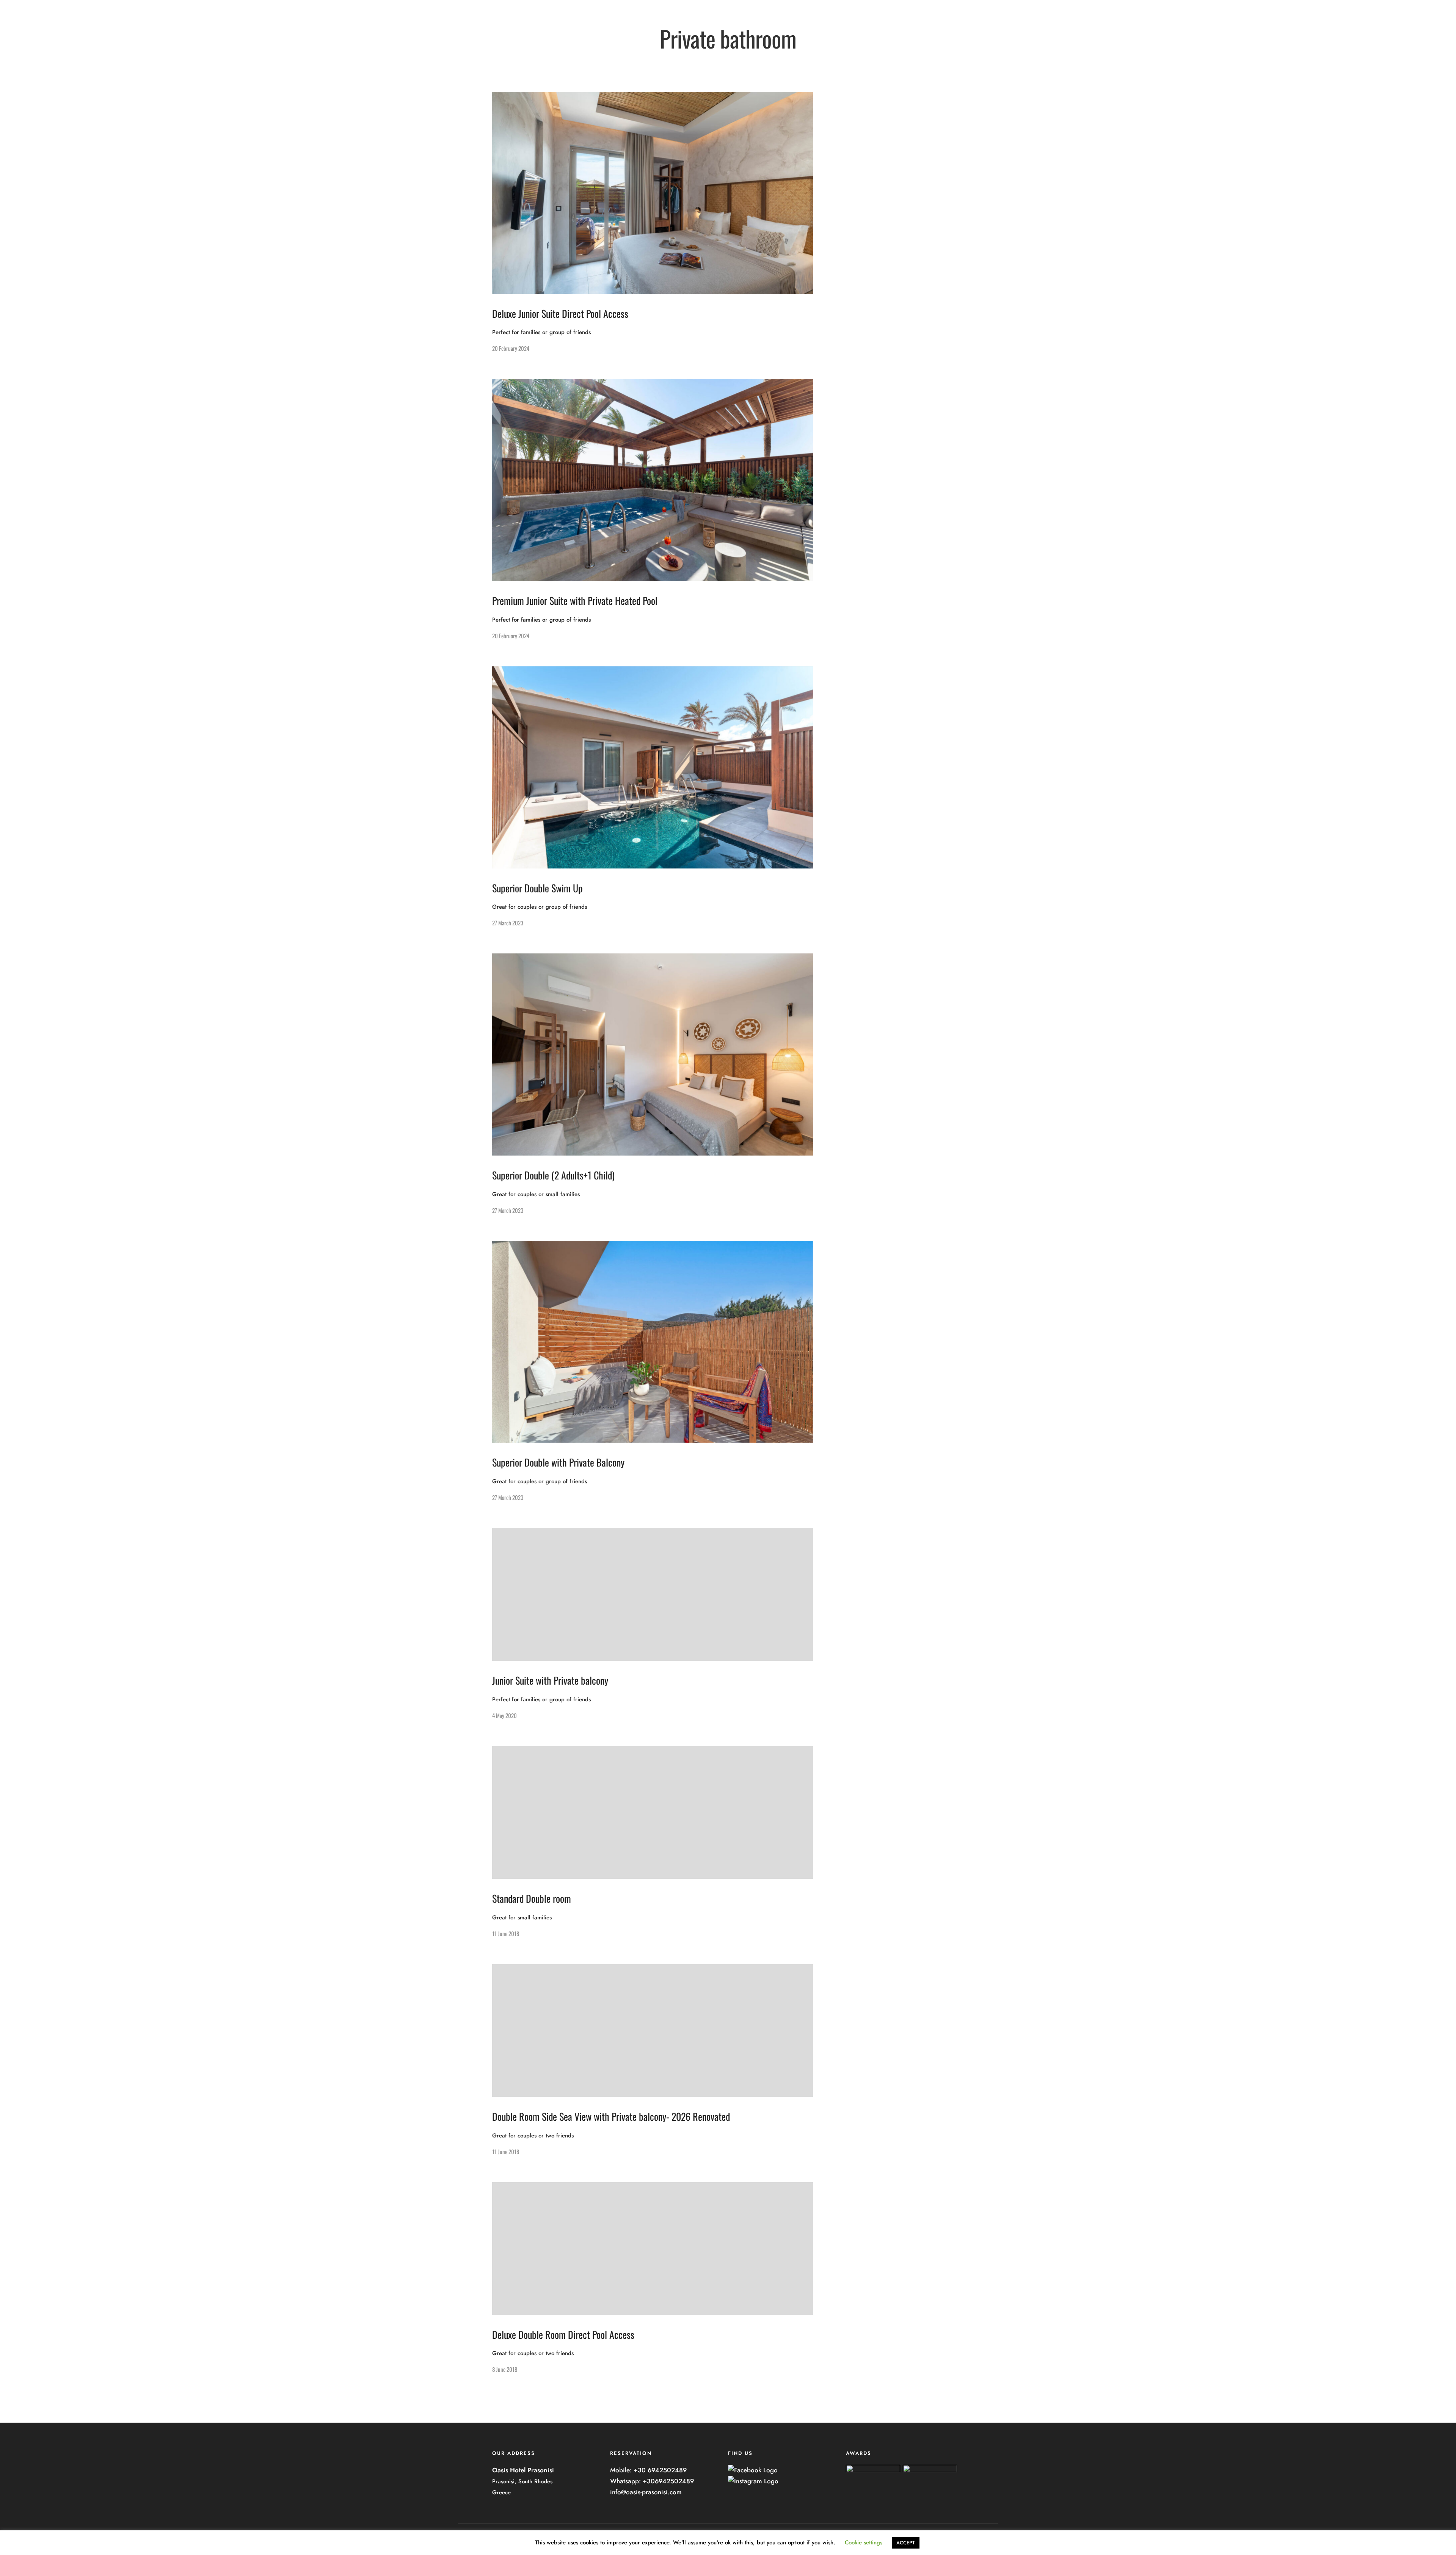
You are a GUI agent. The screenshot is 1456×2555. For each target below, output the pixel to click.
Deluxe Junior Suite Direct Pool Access (560, 313)
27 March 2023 (508, 923)
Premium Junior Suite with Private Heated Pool (575, 601)
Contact (637, 35)
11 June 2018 (506, 1933)
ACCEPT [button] (906, 2543)
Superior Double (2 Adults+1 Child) (553, 1175)
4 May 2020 (504, 1715)
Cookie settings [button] (864, 2542)
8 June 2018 (505, 2369)
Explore (605, 35)
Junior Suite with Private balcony (550, 1680)
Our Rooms (568, 35)
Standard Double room (532, 1898)
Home (534, 35)
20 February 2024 (511, 348)
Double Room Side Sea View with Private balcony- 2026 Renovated (611, 2116)
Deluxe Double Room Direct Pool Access (563, 2334)
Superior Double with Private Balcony (558, 1462)
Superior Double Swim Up (537, 888)
